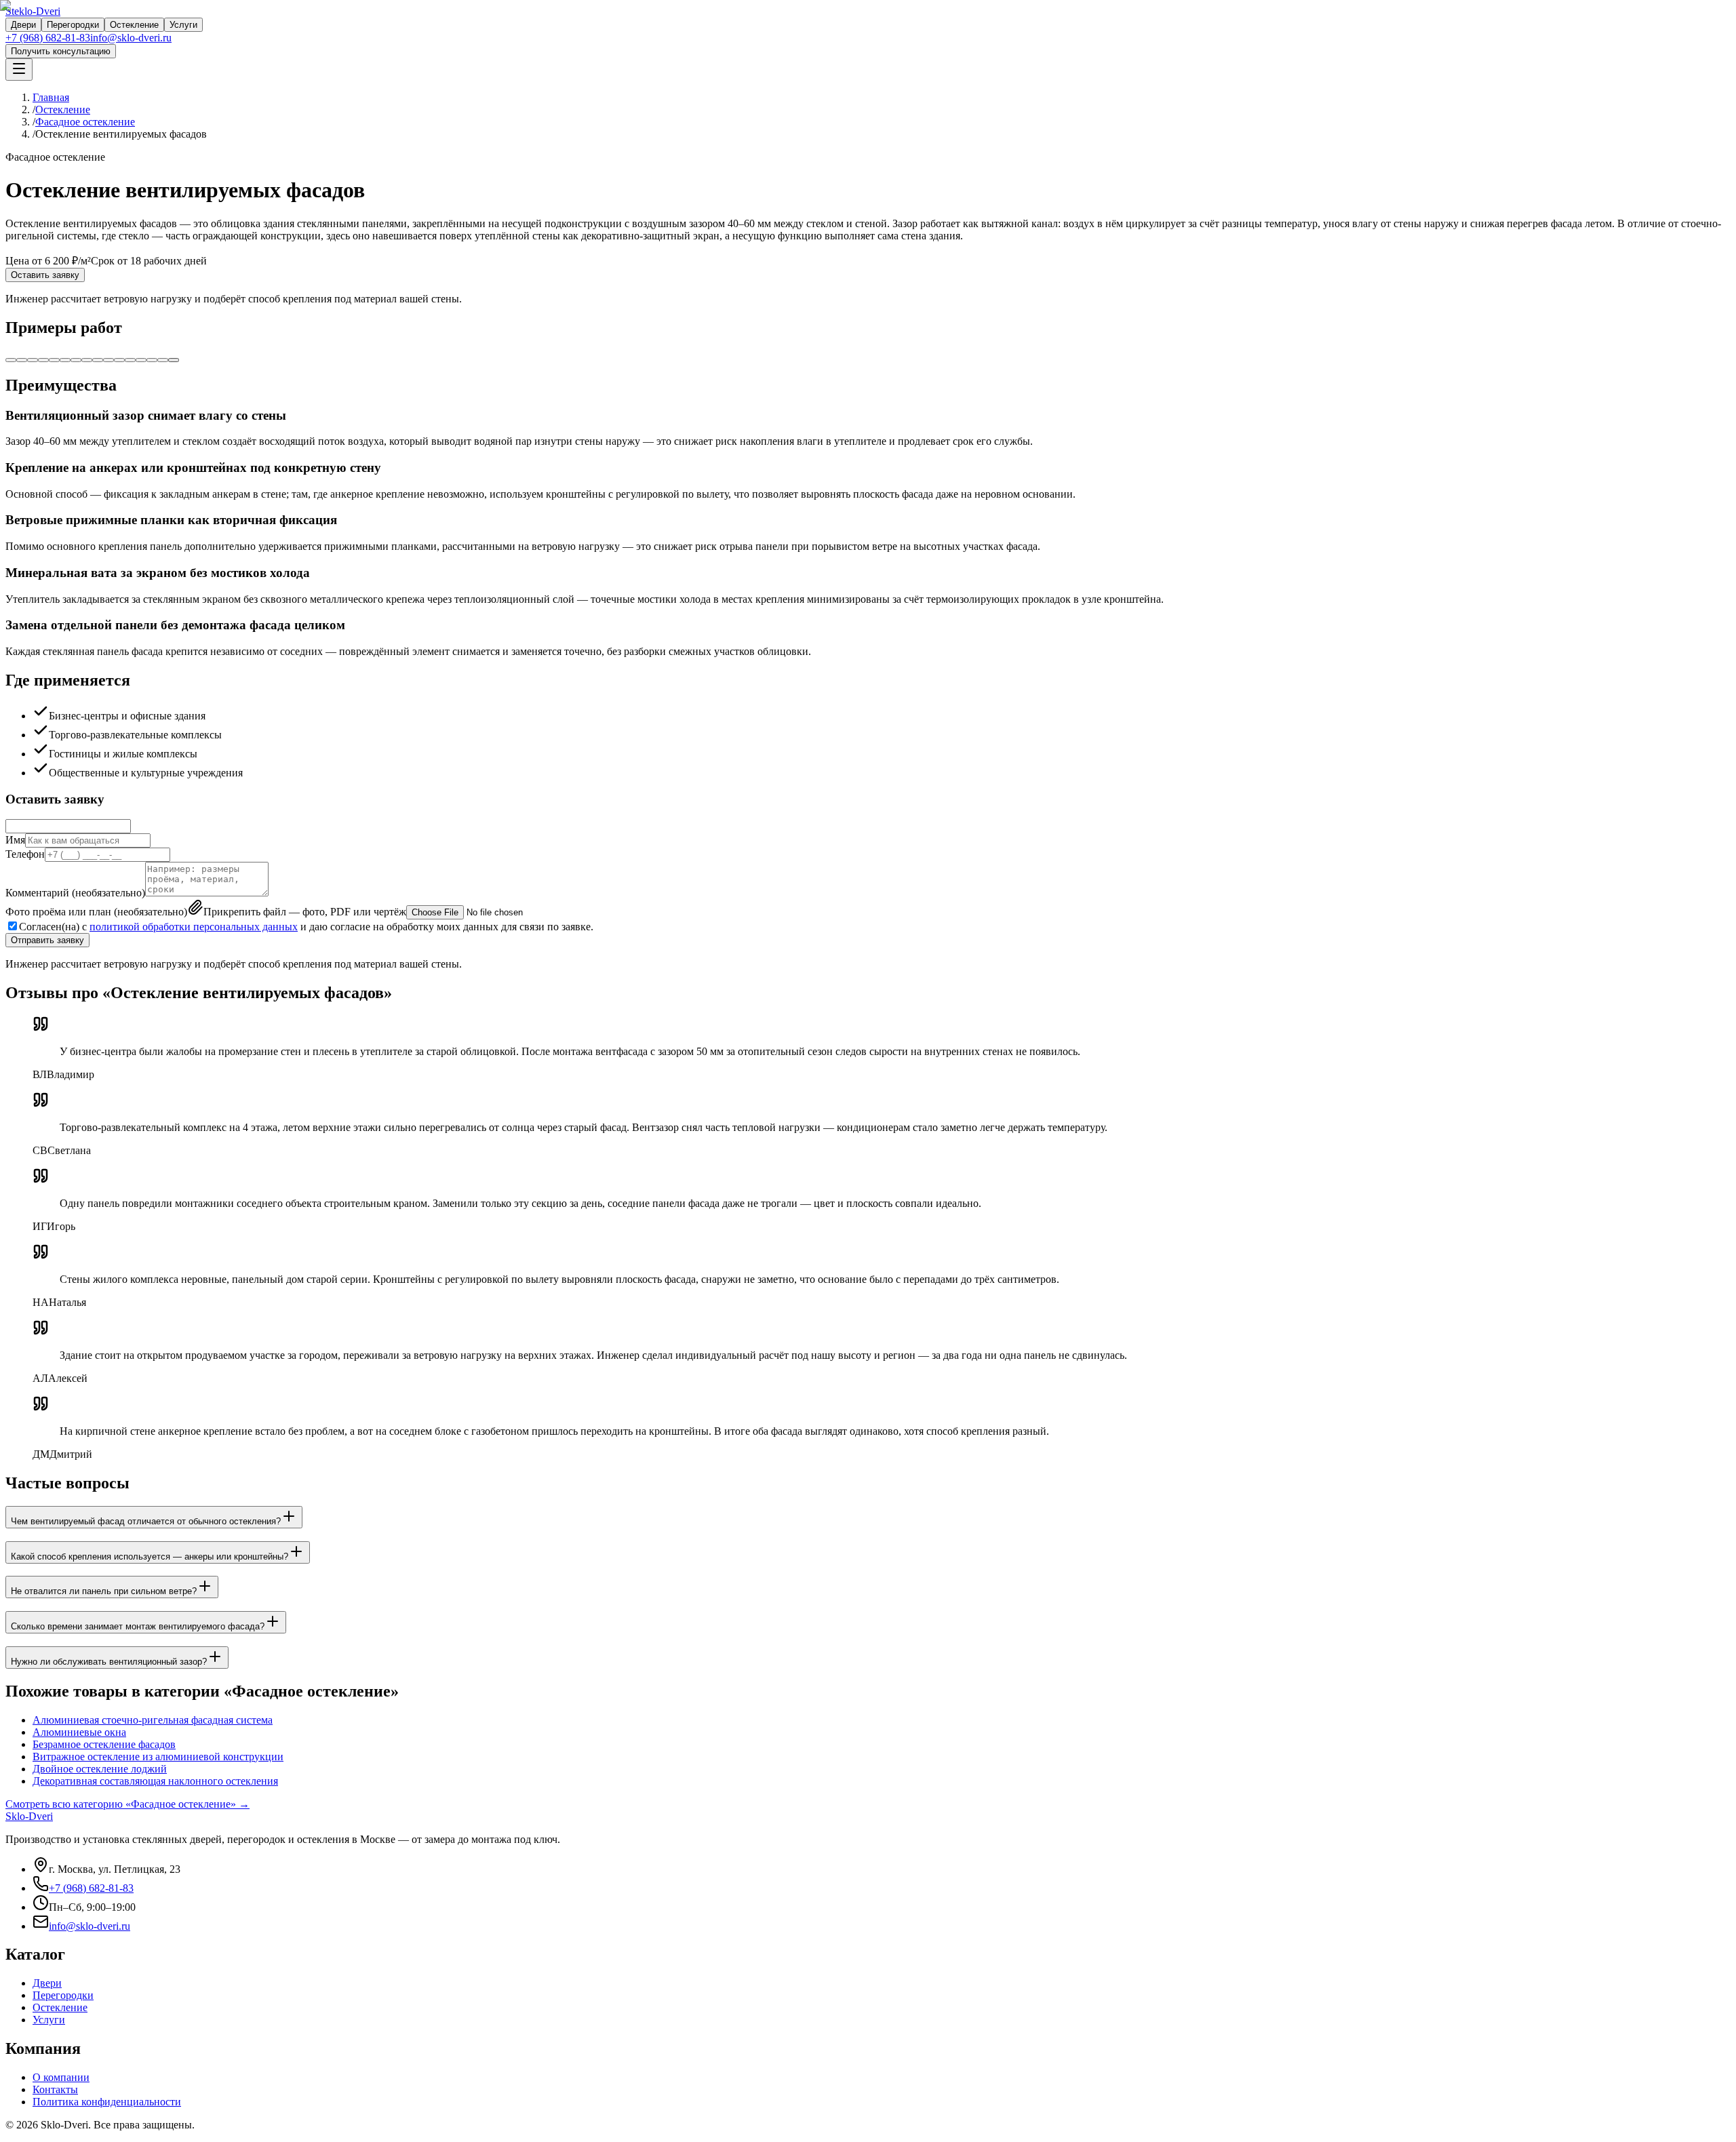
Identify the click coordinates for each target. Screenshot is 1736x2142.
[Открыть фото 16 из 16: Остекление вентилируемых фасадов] (174, 360)
